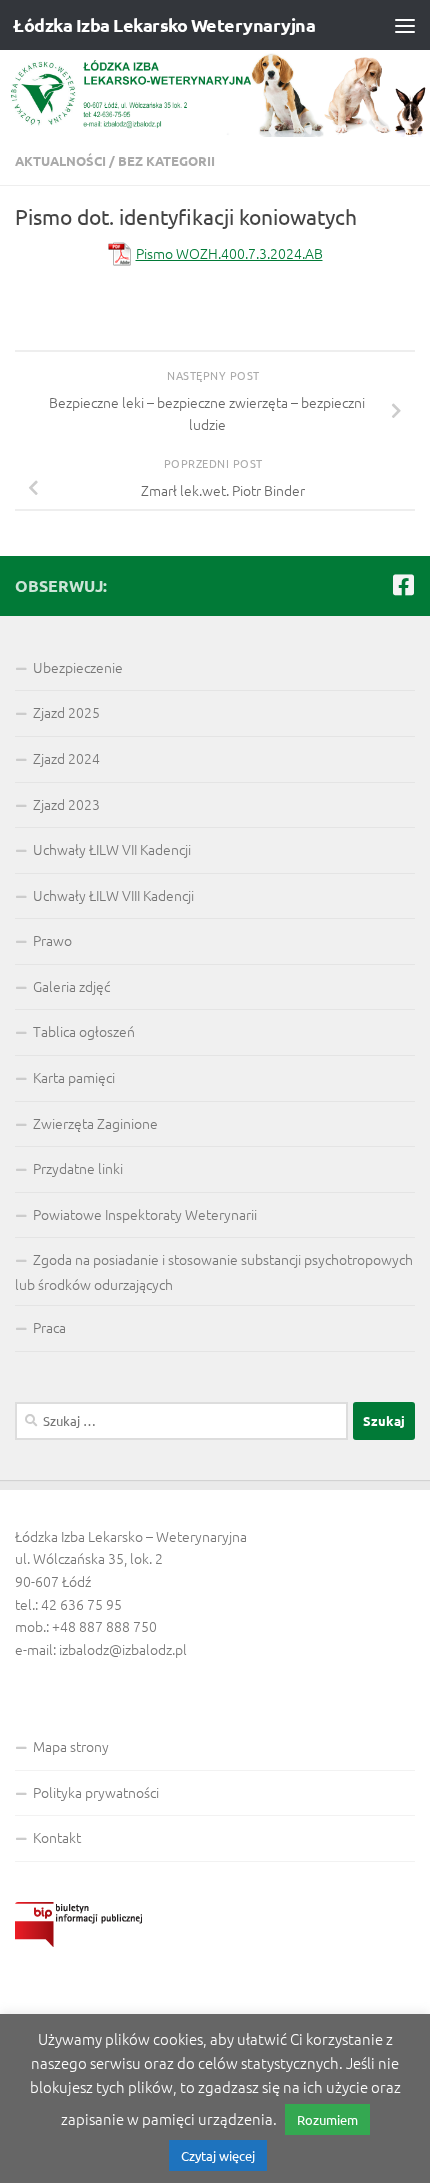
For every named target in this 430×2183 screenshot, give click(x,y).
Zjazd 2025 (66, 712)
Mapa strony (71, 1746)
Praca (49, 1327)
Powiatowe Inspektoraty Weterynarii (145, 1214)
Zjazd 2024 (66, 758)
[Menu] (405, 25)
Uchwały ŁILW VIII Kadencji (113, 895)
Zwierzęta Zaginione (95, 1123)
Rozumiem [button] (327, 2119)
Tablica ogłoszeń (84, 1031)
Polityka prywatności (96, 1792)
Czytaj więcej (218, 2155)
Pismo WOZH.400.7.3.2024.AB (229, 253)
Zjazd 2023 (66, 804)
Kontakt (57, 1837)
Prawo (52, 940)
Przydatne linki (78, 1168)
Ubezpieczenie (78, 667)
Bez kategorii (166, 160)
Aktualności (60, 160)
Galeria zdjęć (71, 986)
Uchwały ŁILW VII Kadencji (112, 849)
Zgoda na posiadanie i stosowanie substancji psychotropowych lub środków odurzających (214, 1271)
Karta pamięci (74, 1077)
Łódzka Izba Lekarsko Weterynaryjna (164, 24)
